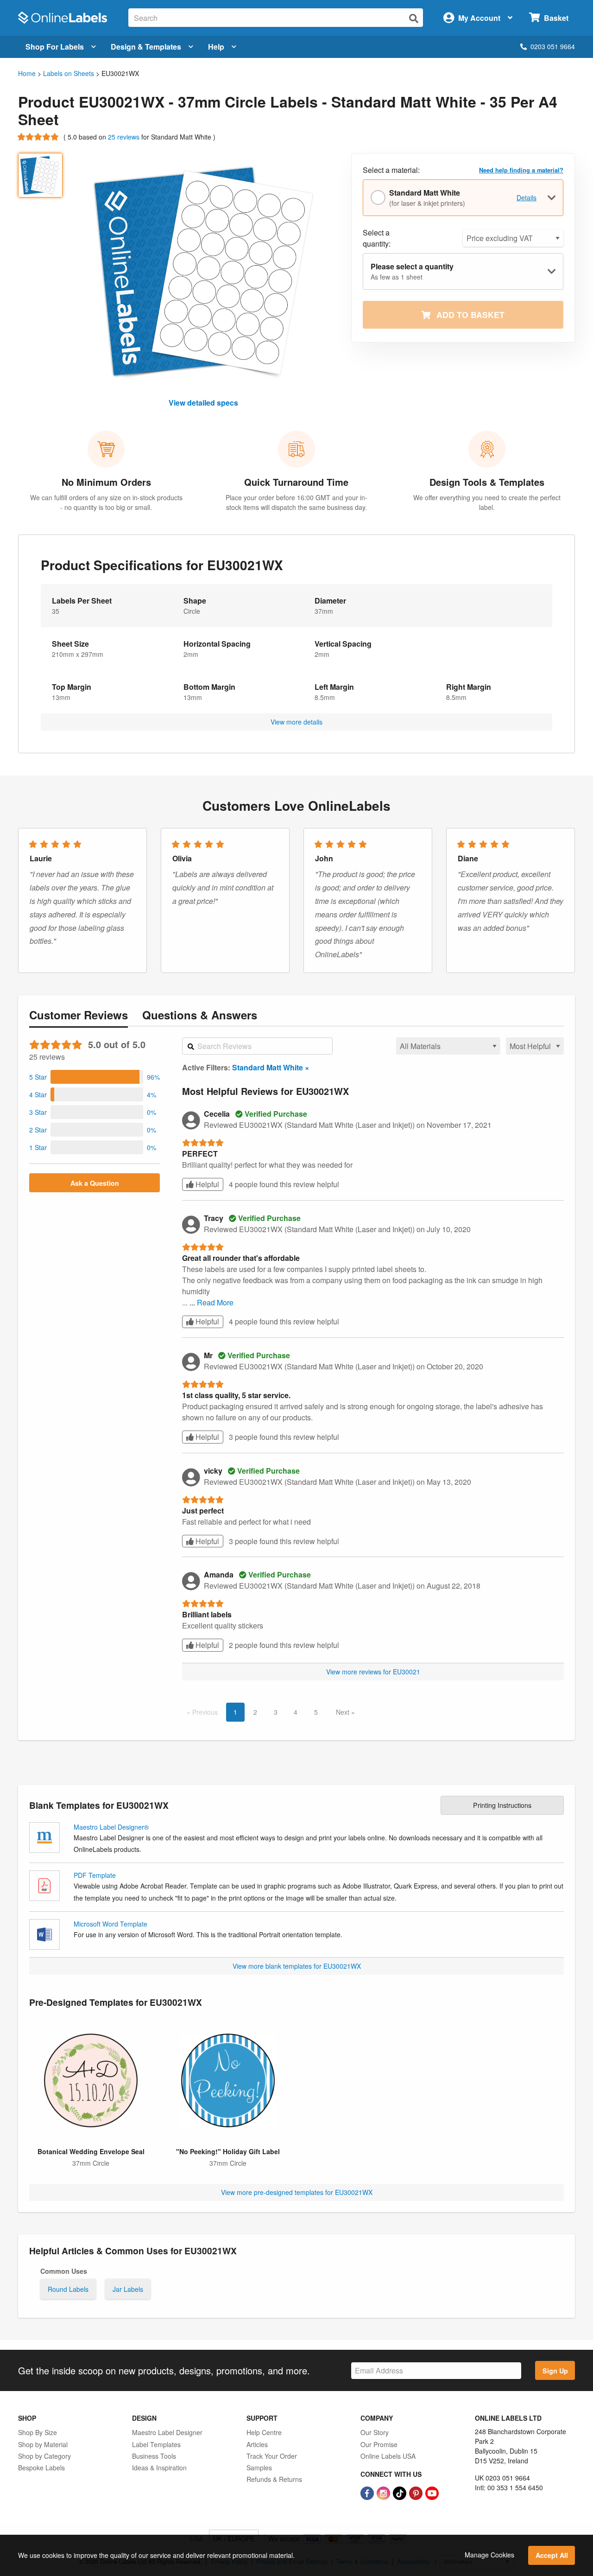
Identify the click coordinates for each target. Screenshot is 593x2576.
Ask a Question (95, 1183)
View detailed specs (203, 403)
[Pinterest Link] (417, 2492)
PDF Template (95, 1875)
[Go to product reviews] (39, 137)
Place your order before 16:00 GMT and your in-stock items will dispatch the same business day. (296, 502)
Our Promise (379, 2444)
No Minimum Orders (106, 482)
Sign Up (555, 2371)
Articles (257, 2444)
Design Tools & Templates (487, 482)
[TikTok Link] (401, 2492)
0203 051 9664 (553, 46)
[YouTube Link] (432, 2492)
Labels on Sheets (69, 73)
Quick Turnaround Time (296, 482)
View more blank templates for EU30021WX (297, 1966)
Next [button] (344, 1712)
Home (27, 73)
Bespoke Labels (41, 2468)
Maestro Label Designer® (111, 1827)
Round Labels (68, 2289)
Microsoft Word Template (110, 1924)
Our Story (375, 2432)
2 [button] (255, 1712)
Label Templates (156, 2444)
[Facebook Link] (368, 2492)
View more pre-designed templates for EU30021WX (297, 2192)
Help (216, 47)
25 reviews (125, 137)
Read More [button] (215, 1302)
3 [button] (276, 1712)
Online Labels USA (388, 2456)
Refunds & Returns (274, 2479)
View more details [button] (296, 722)
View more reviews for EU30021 (373, 1672)
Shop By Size (38, 2432)
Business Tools (154, 2456)
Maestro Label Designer (167, 2432)
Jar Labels (128, 2289)
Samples (259, 2468)
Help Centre (264, 2432)
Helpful (206, 1184)
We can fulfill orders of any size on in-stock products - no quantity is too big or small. (106, 502)
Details (527, 197)
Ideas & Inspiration (159, 2468)
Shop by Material (43, 2444)
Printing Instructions (502, 1805)
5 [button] (316, 1712)
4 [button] (296, 1712)
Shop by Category (44, 2456)
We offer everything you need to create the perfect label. (487, 502)
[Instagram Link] (384, 2492)
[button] (95, 1077)
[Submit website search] (414, 18)
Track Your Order (272, 2456)
